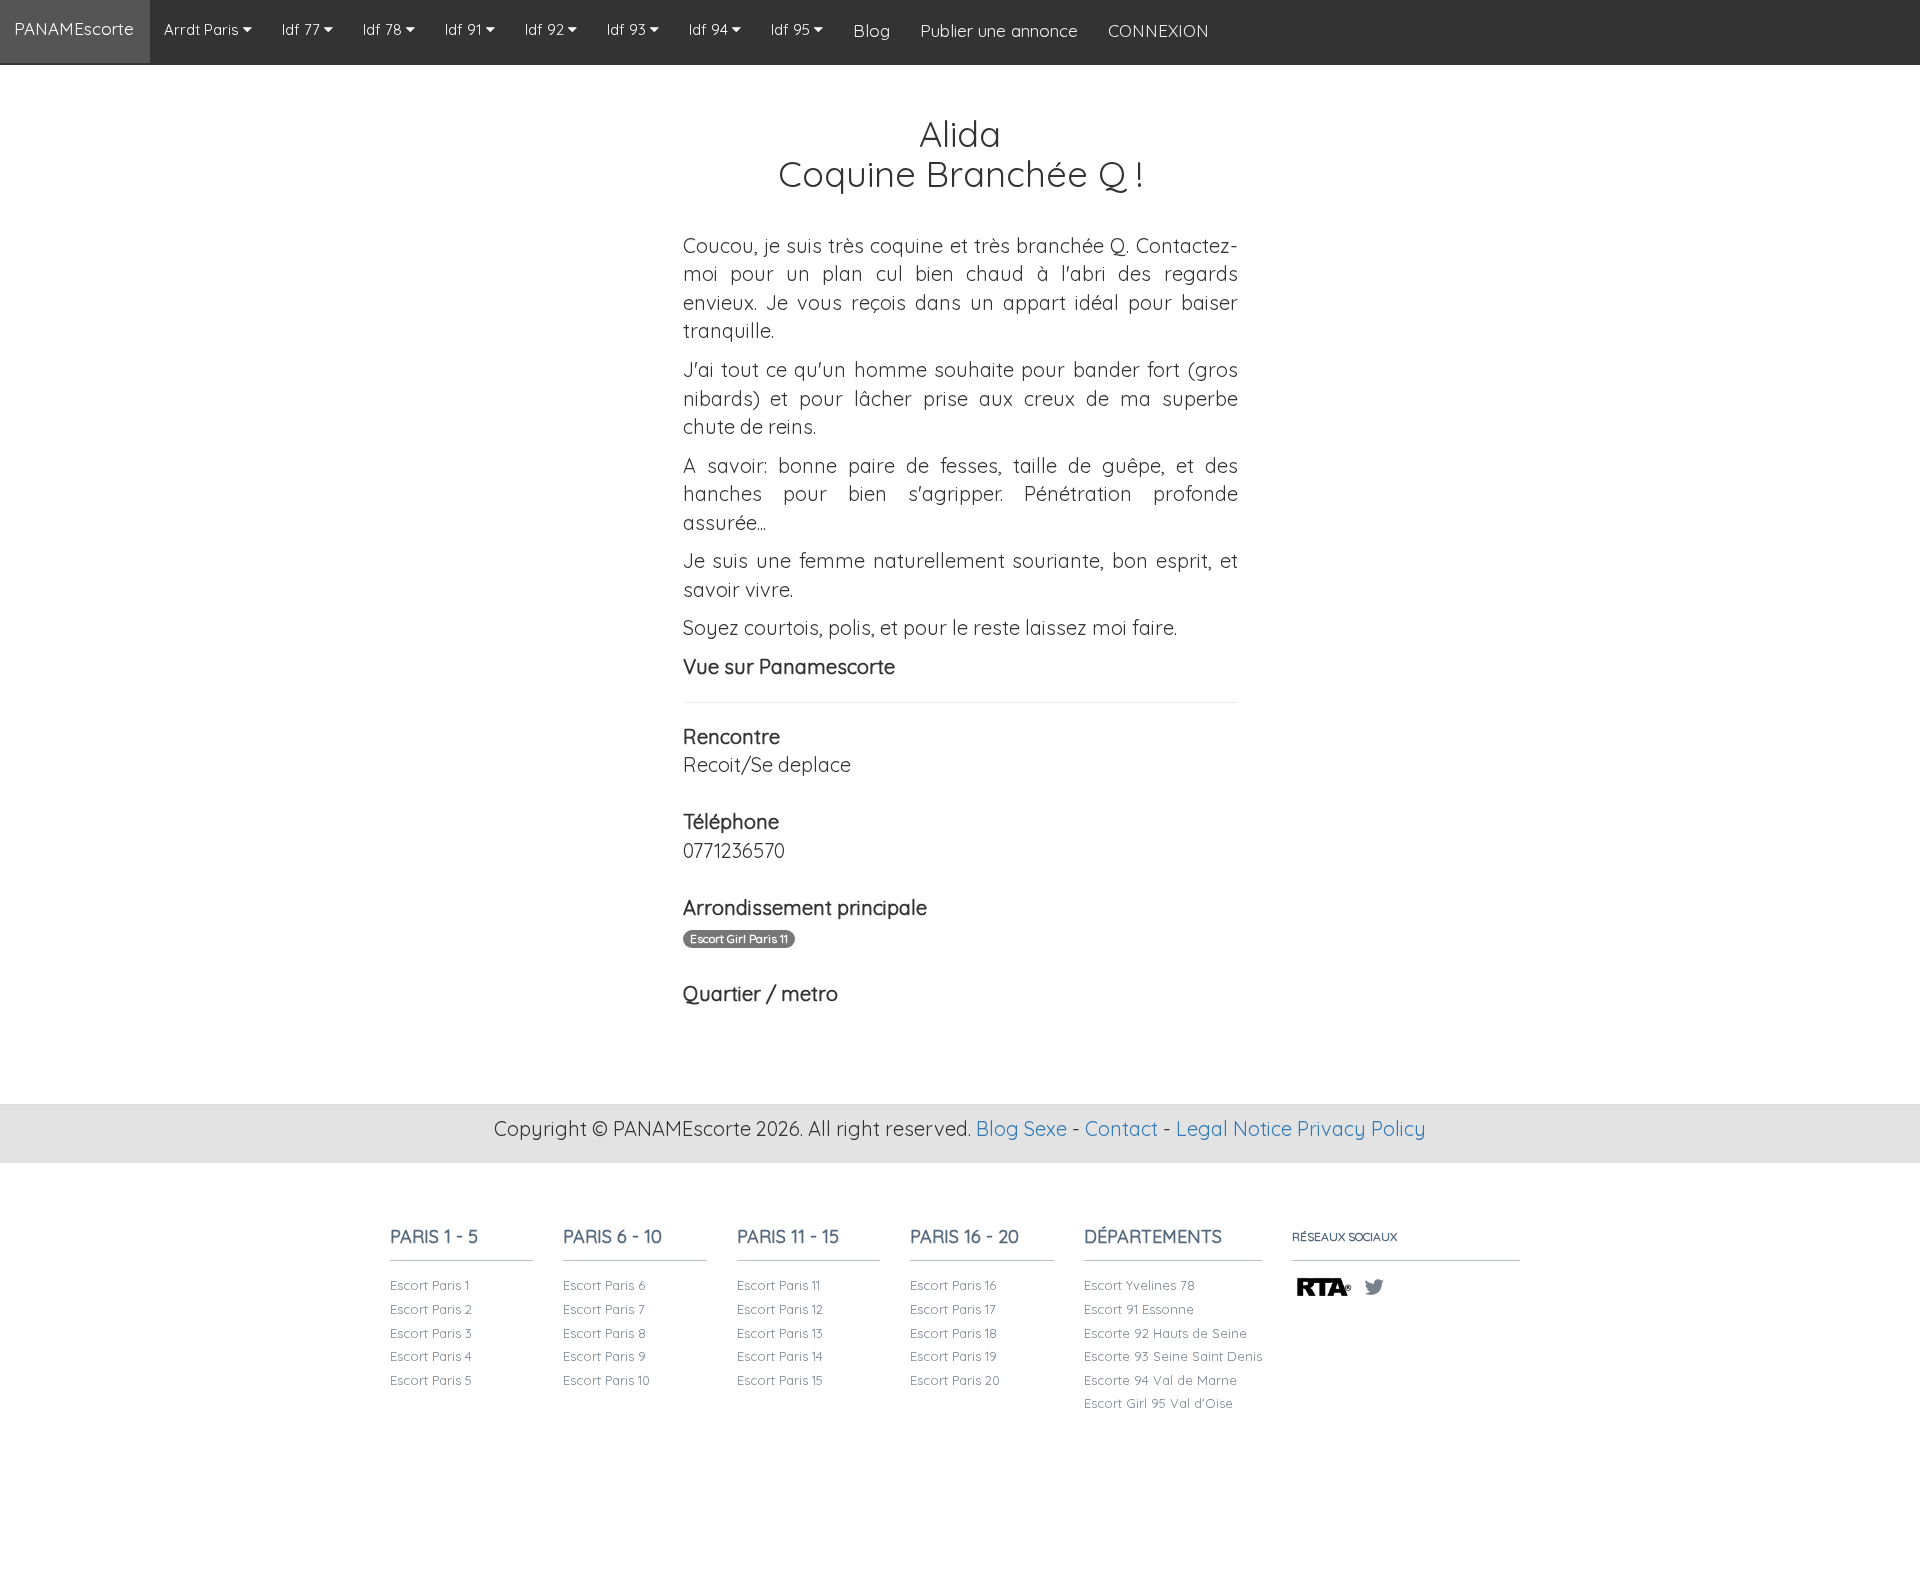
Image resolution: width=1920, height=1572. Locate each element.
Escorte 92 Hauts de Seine (1165, 1333)
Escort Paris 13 (780, 1333)
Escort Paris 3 (431, 1333)
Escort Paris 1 (429, 1285)
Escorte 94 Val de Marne (1160, 1380)
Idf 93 (628, 29)
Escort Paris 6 (604, 1285)
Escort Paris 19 (953, 1356)
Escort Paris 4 (431, 1356)
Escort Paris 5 (431, 1380)
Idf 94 (710, 29)
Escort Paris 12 (780, 1309)
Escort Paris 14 (780, 1356)
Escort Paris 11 (778, 1285)
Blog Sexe (1021, 1128)
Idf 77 (303, 29)
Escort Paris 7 (604, 1309)
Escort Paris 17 (953, 1309)
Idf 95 (792, 29)
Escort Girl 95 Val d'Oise (1158, 1403)
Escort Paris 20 (955, 1380)
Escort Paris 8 (604, 1333)
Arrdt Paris (203, 29)
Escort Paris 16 (953, 1285)
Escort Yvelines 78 (1139, 1285)
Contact (1121, 1128)
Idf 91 (465, 29)
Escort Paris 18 (953, 1333)
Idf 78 (384, 29)
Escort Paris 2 (431, 1309)
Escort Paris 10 (606, 1380)
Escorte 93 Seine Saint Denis (1173, 1356)
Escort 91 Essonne (1139, 1309)
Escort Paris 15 (780, 1380)
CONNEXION (1158, 30)
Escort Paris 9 (604, 1356)
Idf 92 (546, 29)
